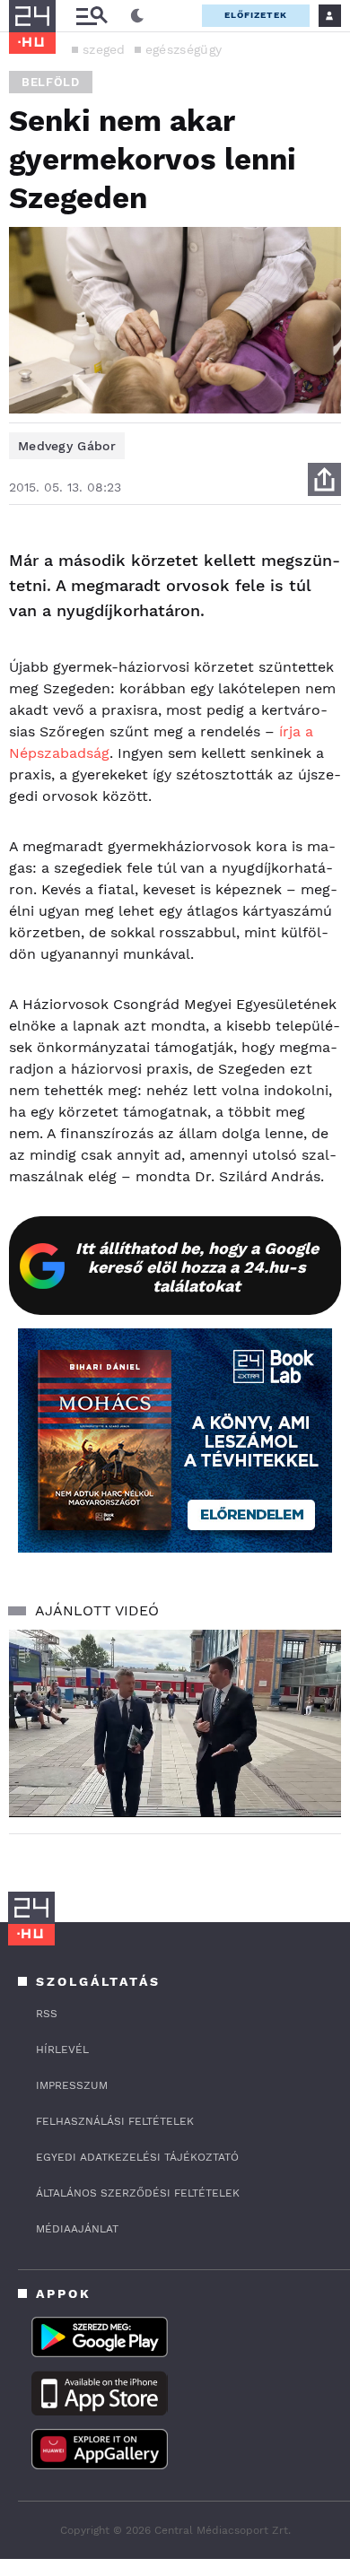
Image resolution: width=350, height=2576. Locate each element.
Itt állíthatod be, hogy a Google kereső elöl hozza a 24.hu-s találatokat (197, 1267)
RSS (47, 2014)
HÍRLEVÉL (62, 2049)
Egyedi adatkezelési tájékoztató (137, 2157)
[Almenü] (92, 16)
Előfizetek (256, 15)
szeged (104, 49)
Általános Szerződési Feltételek (138, 2193)
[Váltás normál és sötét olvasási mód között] (137, 16)
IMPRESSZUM (72, 2085)
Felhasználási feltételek (115, 2121)
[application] (175, 1723)
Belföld (51, 82)
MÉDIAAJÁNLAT (77, 2229)
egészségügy (184, 49)
